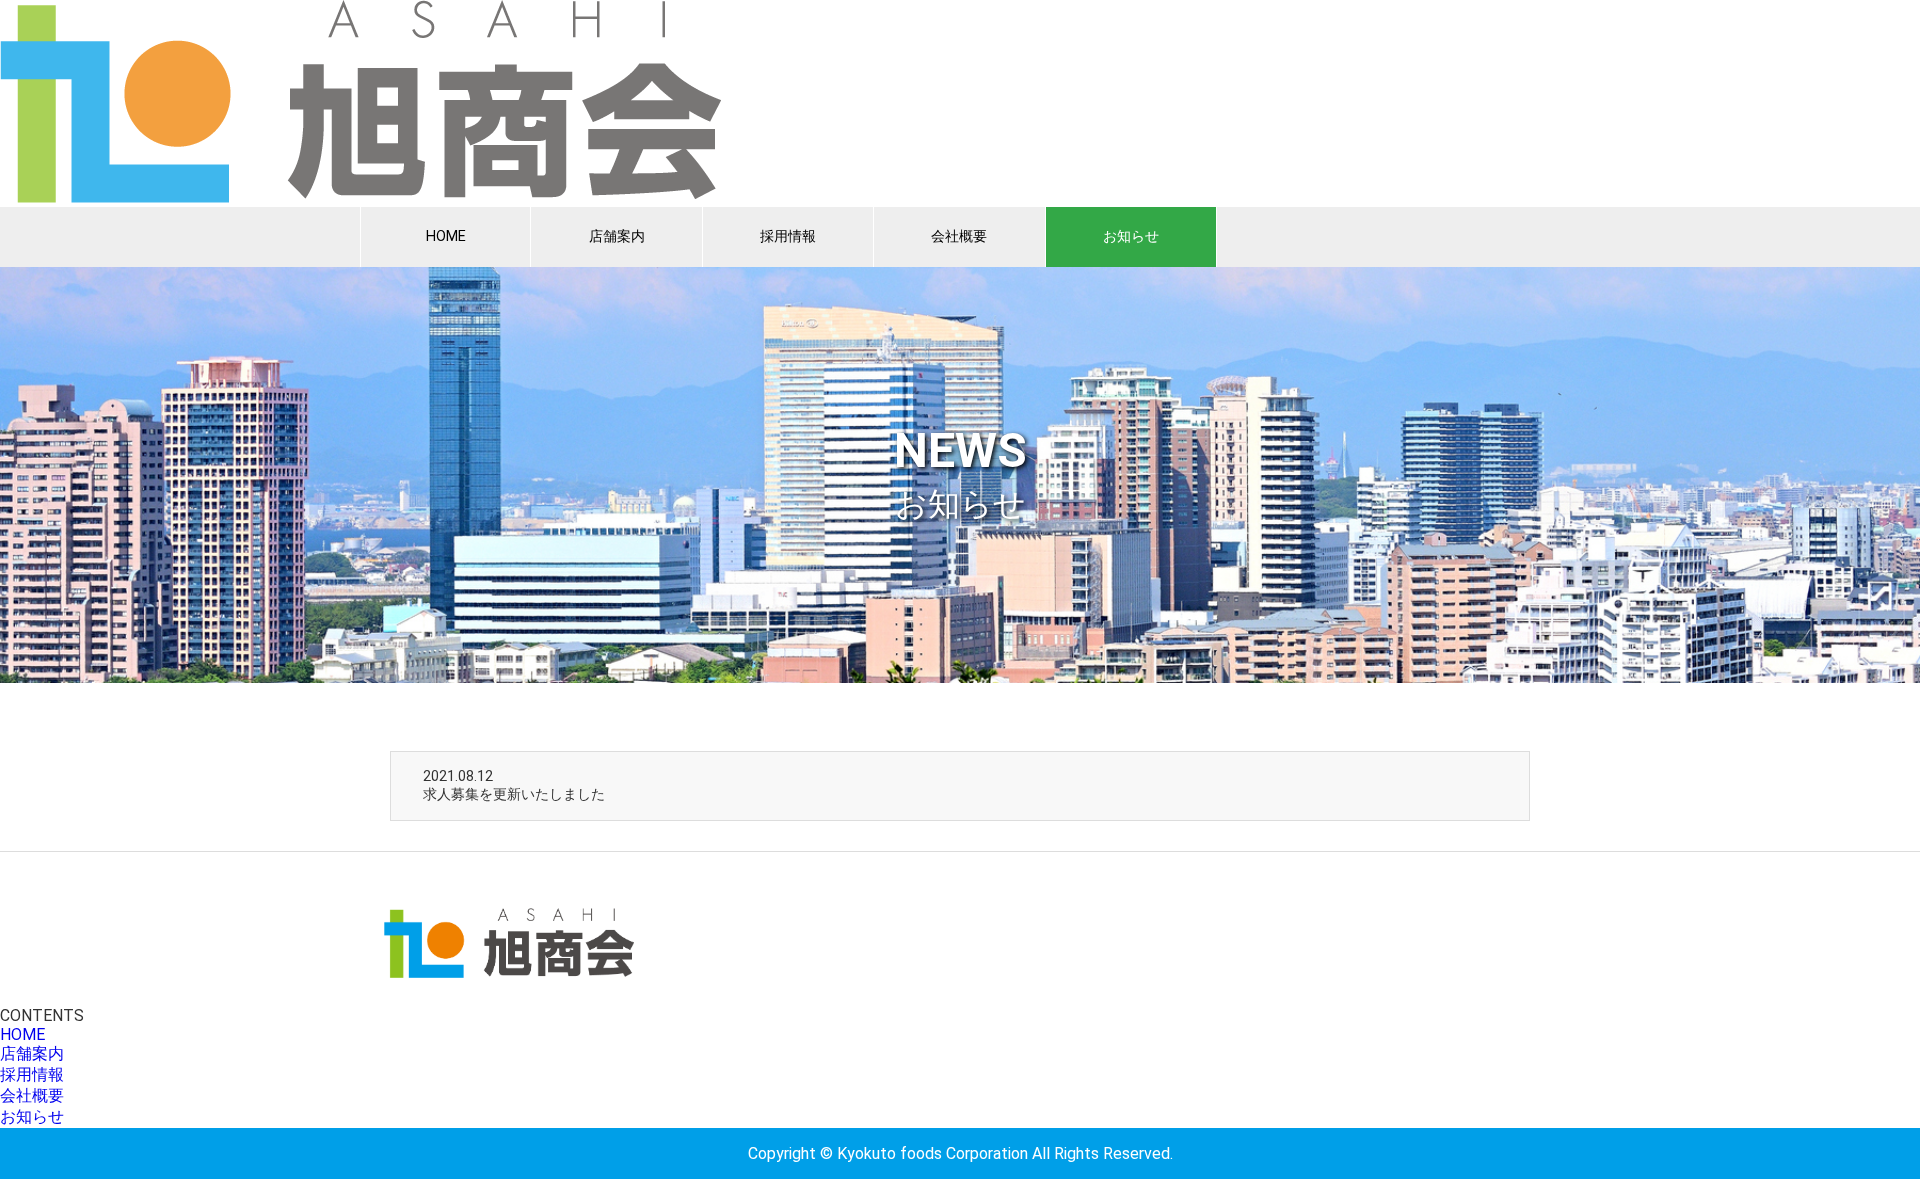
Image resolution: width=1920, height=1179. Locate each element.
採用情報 (788, 236)
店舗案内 (617, 236)
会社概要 (959, 236)
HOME (446, 236)
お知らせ (1131, 236)
